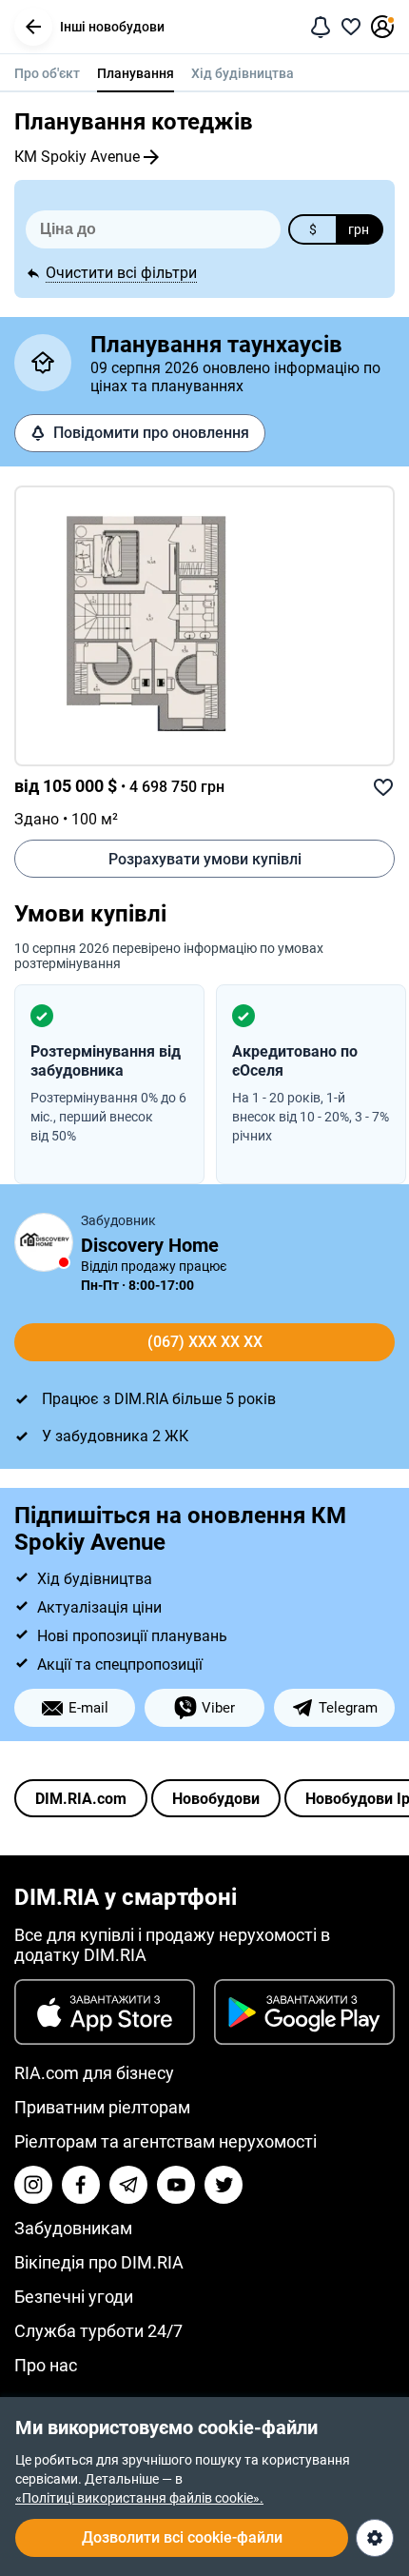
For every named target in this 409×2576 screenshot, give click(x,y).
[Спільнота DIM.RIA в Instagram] (33, 2185)
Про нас (46, 2365)
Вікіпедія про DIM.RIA (99, 2262)
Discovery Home (150, 1245)
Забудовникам (73, 2228)
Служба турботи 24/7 (98, 2331)
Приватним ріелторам (102, 2107)
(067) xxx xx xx (205, 1342)
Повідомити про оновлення (151, 433)
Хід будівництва (243, 73)
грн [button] (359, 229)
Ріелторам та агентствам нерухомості (166, 2141)
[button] (33, 27)
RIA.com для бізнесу (94, 2073)
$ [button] (313, 229)
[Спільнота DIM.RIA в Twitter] (224, 2185)
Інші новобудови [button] (112, 27)
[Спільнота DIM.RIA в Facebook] (81, 2185)
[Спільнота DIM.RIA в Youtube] (176, 2185)
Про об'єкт (47, 73)
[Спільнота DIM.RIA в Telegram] (128, 2185)
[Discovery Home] (44, 1242)
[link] (204, 626)
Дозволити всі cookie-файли (182, 2537)
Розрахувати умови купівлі (205, 859)
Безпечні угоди (74, 2297)
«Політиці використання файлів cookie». (139, 2498)
